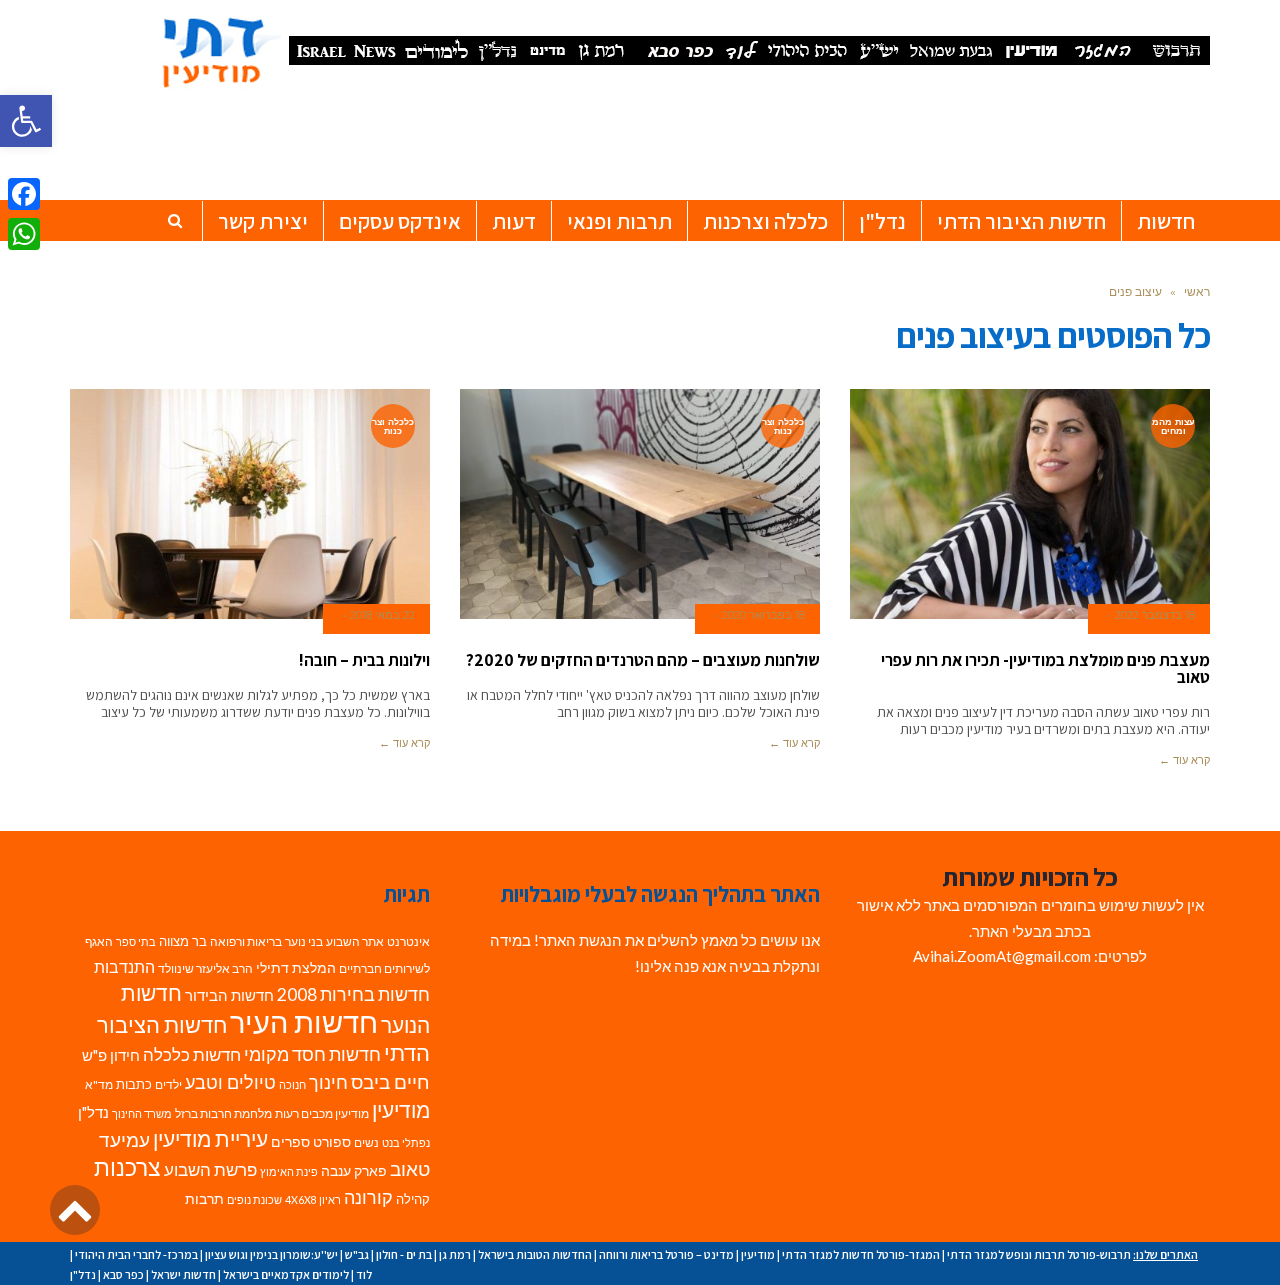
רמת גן (455, 1254)
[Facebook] (24, 194)
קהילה (413, 1199)
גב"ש (357, 1254)
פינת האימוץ (289, 1171)
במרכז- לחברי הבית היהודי (136, 1254)
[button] (26, 121)
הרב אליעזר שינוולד (205, 968)
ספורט (332, 1141)
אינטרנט (408, 941)
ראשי (1197, 291)
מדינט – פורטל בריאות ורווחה (666, 1254)
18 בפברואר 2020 (763, 615)
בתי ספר (136, 941)
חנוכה (292, 1084)
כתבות (134, 1084)
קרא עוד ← (1184, 760)
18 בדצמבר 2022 (1155, 615)
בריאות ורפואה (246, 941)
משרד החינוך (142, 1113)
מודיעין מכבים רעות (322, 1113)
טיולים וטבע (230, 1082)
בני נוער (304, 941)
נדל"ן (93, 1112)
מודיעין (401, 1109)
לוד (364, 1274)
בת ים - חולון (404, 1254)
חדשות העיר (304, 1021)
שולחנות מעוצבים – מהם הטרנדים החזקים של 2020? (643, 660)
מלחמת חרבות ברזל (223, 1113)
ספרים (290, 1142)
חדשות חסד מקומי (312, 1054)
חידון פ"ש (111, 1055)
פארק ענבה (354, 1171)
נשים (366, 1142)
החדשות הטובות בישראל (535, 1254)
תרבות (204, 1199)
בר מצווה (183, 941)
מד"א (99, 1084)
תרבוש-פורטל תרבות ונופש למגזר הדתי (1039, 1254)
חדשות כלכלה (192, 1054)
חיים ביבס (390, 1081)
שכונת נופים (254, 1199)
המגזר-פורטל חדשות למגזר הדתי (861, 1254)
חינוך (328, 1082)
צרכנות (127, 1167)
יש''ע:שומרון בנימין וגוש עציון (271, 1254)
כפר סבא (123, 1274)
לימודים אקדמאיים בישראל (286, 1274)
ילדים (168, 1084)
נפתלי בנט (406, 1142)
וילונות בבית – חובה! (364, 660)
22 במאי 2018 (382, 615)
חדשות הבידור (229, 995)
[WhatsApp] (24, 234)
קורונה (368, 1197)
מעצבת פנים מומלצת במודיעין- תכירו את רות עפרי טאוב (1045, 668)
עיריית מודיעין (210, 1139)
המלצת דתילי (296, 967)
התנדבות (124, 967)
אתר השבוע (355, 941)
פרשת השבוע (210, 1169)
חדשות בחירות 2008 (353, 994)
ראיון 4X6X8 (313, 1199)
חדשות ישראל (183, 1274)
